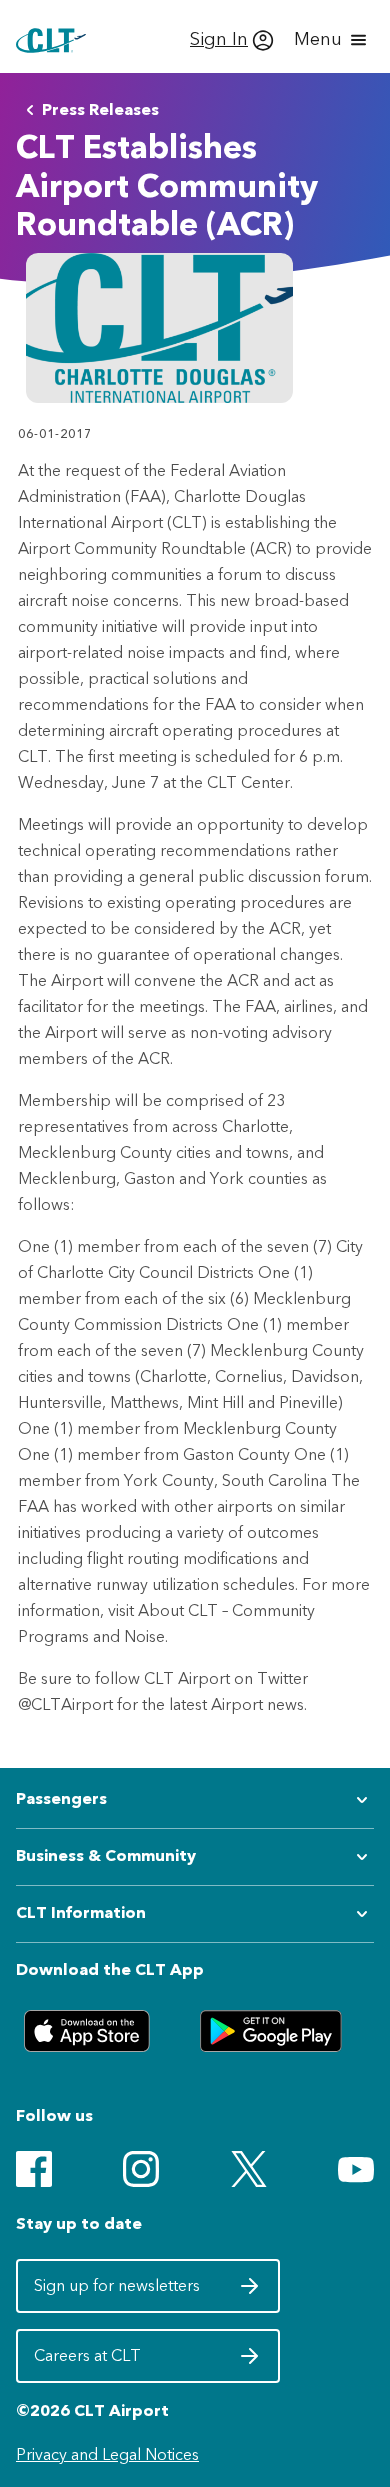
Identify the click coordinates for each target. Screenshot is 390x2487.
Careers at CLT (119, 2362)
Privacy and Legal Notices (107, 2454)
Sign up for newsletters (119, 2292)
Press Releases (100, 109)
